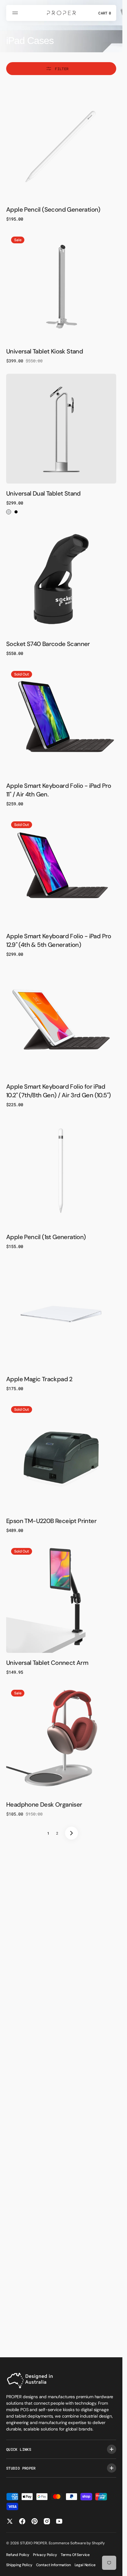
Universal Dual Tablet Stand (43, 493)
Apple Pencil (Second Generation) (53, 209)
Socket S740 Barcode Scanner (48, 644)
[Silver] (9, 512)
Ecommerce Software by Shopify (77, 2543)
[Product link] (61, 145)
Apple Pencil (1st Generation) (46, 1237)
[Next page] (72, 1833)
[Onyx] (16, 512)
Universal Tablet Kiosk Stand (45, 351)
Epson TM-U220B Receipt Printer (51, 1521)
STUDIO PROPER (33, 2543)
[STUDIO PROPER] (61, 13)
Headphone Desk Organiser (44, 1804)
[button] (16, 13)
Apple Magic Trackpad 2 (39, 1379)
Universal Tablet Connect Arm (47, 1663)
